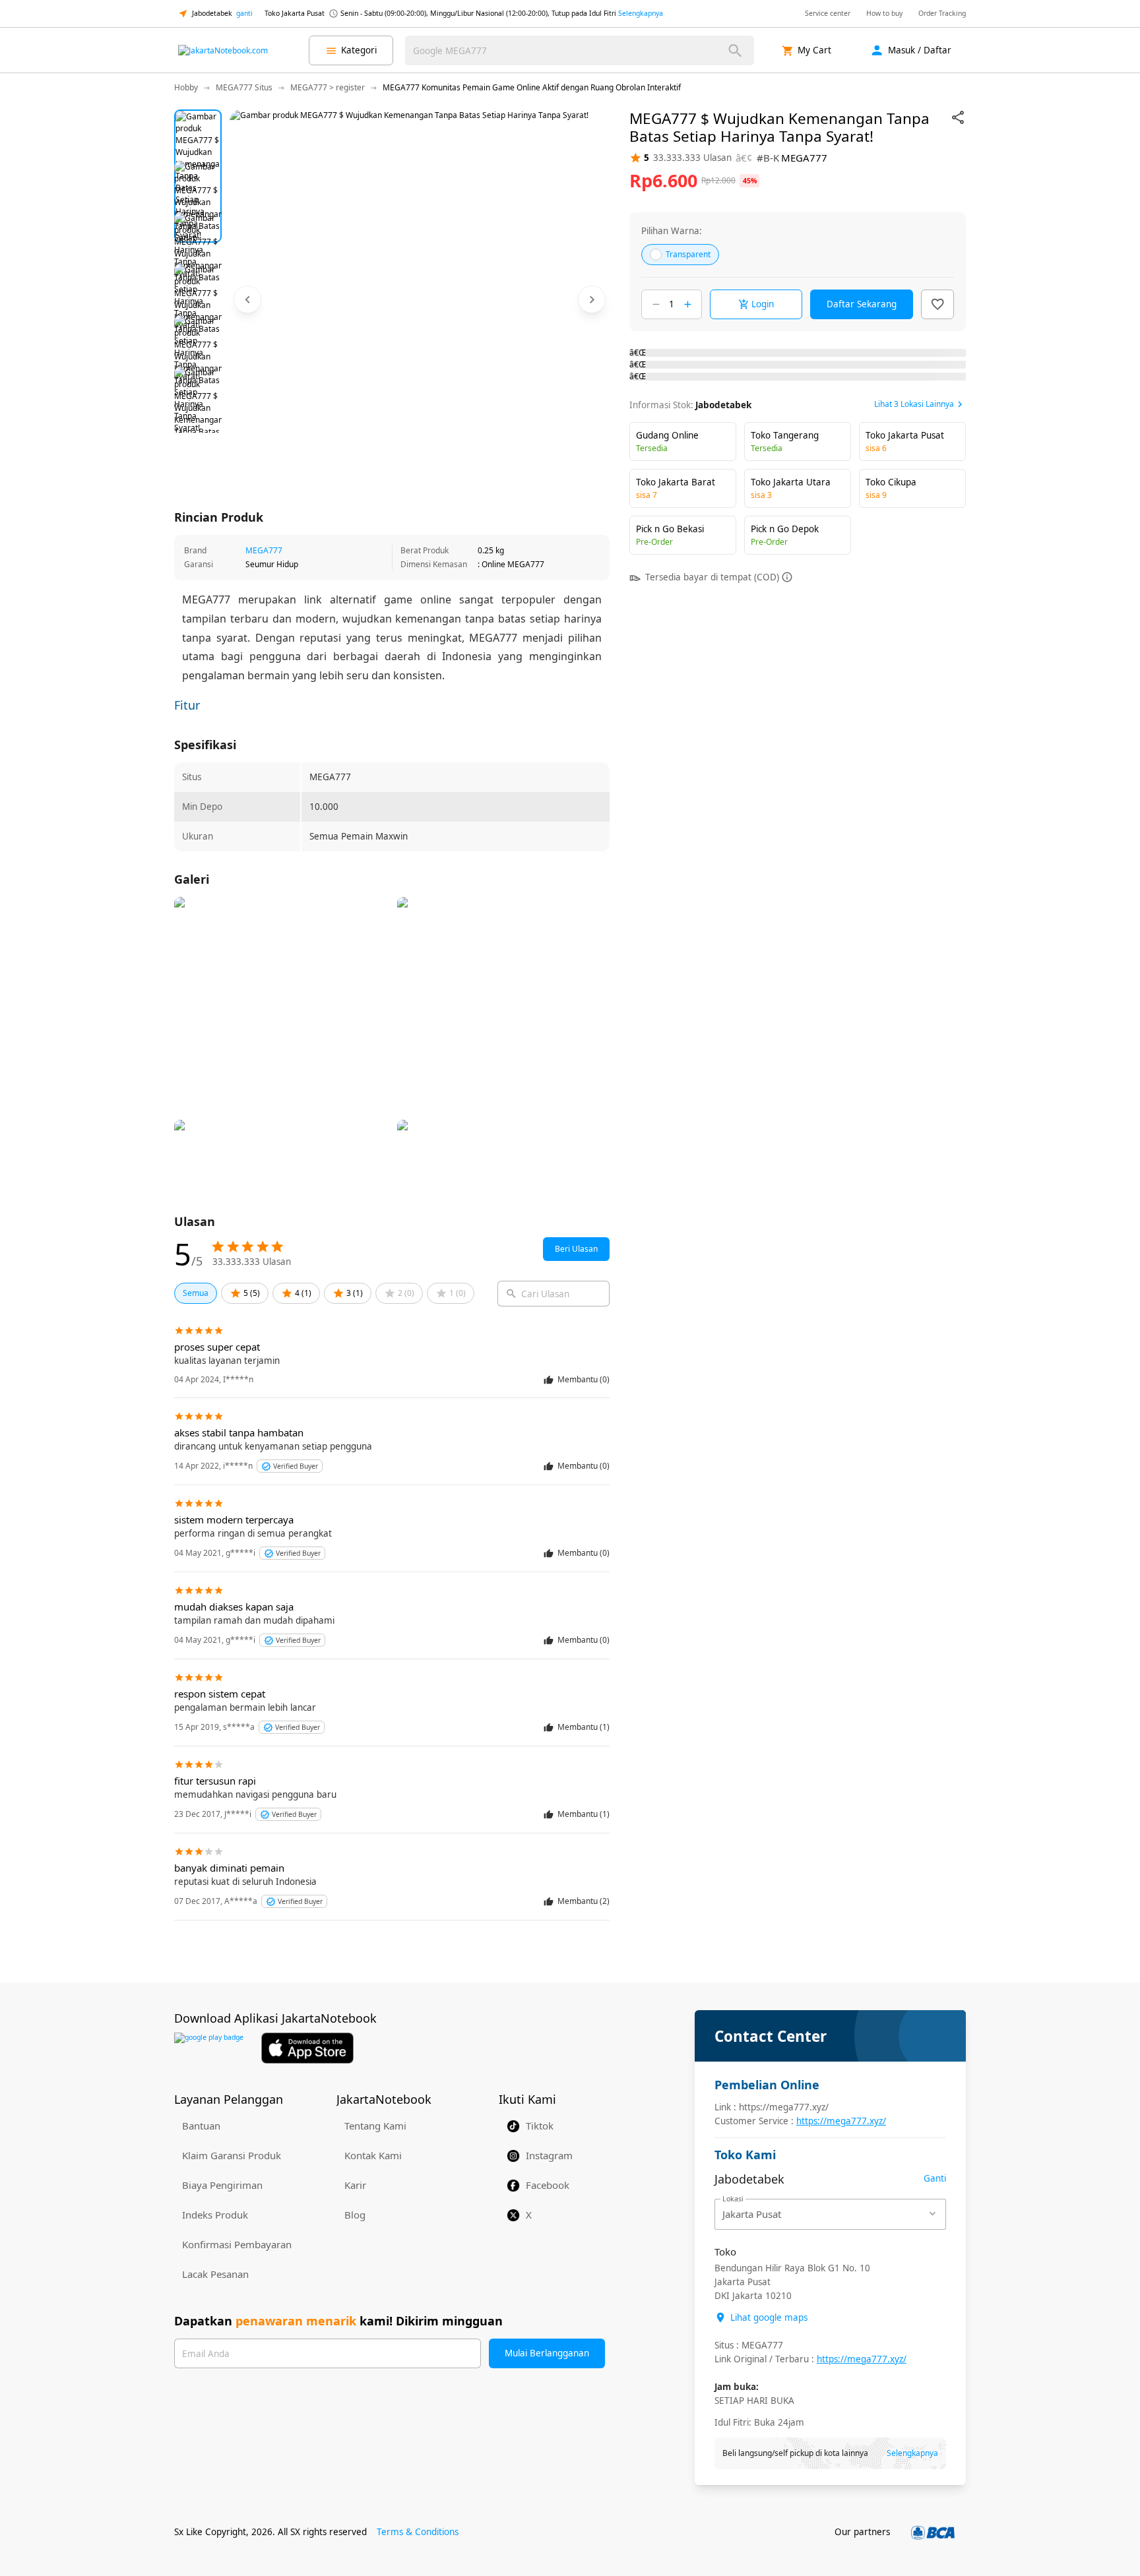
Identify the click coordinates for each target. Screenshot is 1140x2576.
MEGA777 (264, 550)
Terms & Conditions (418, 2532)
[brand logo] (223, 51)
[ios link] (307, 2048)
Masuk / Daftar (920, 50)
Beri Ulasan (576, 1249)
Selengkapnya (641, 13)
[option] (198, 133)
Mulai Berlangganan (547, 2353)
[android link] (209, 2048)
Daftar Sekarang (862, 304)
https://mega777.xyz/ (841, 2121)
